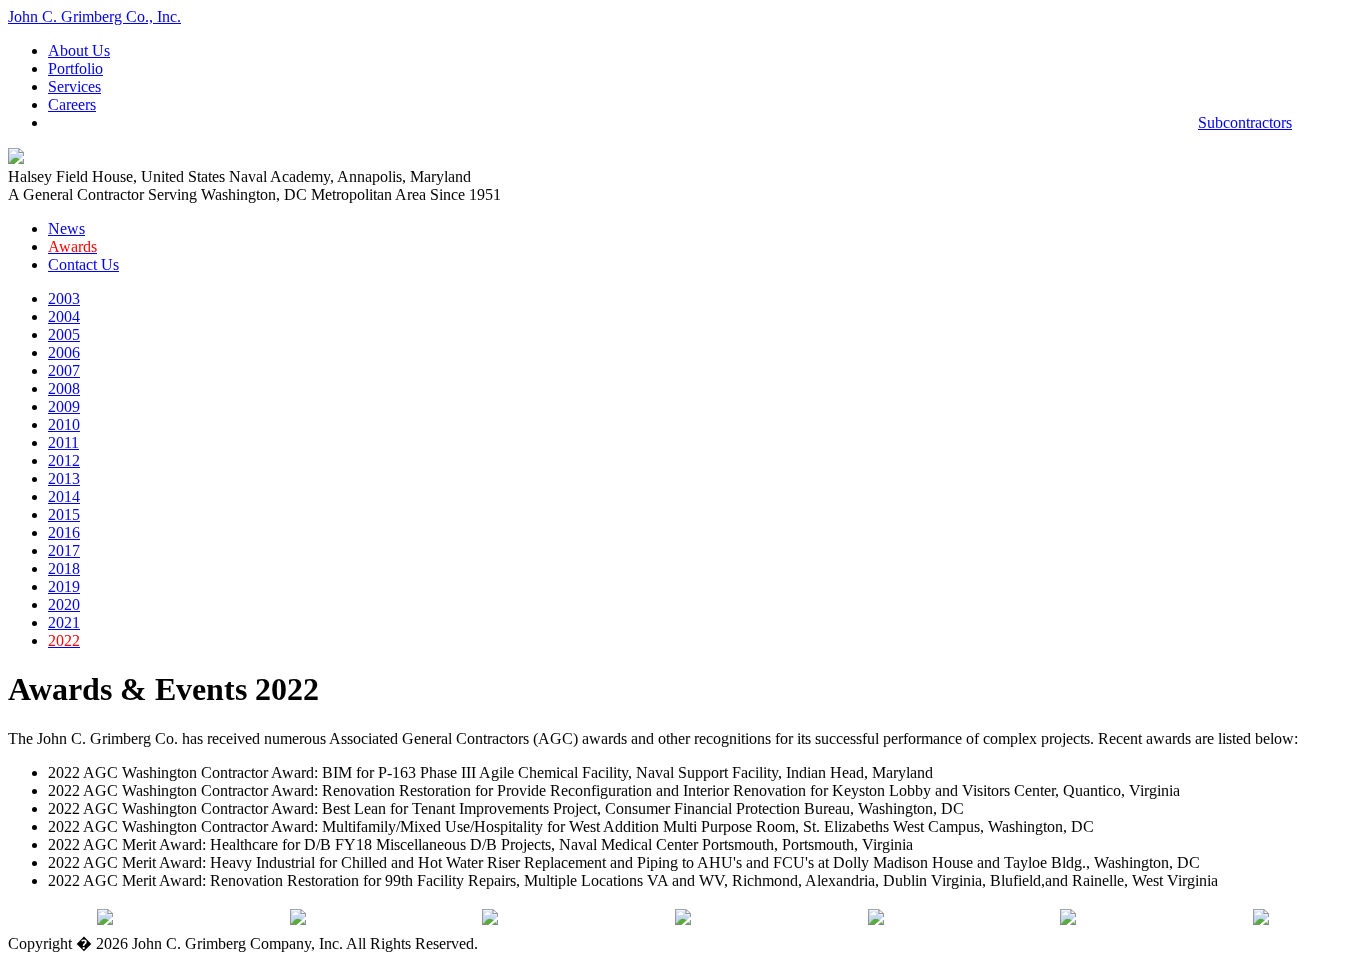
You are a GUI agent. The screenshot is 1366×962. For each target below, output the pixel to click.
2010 (64, 424)
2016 (64, 532)
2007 (64, 370)
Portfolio (75, 68)
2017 (64, 550)
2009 (64, 406)
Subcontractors (1245, 122)
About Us (79, 50)
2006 (64, 352)
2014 (64, 496)
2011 (63, 442)
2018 (64, 568)
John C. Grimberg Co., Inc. (94, 16)
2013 (64, 478)
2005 (64, 334)
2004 (64, 316)
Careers (72, 104)
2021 (64, 622)
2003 (64, 298)
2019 (64, 586)
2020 (64, 604)
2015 (64, 514)
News (66, 228)
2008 (64, 388)
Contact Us (83, 264)
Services (74, 86)
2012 (64, 460)
